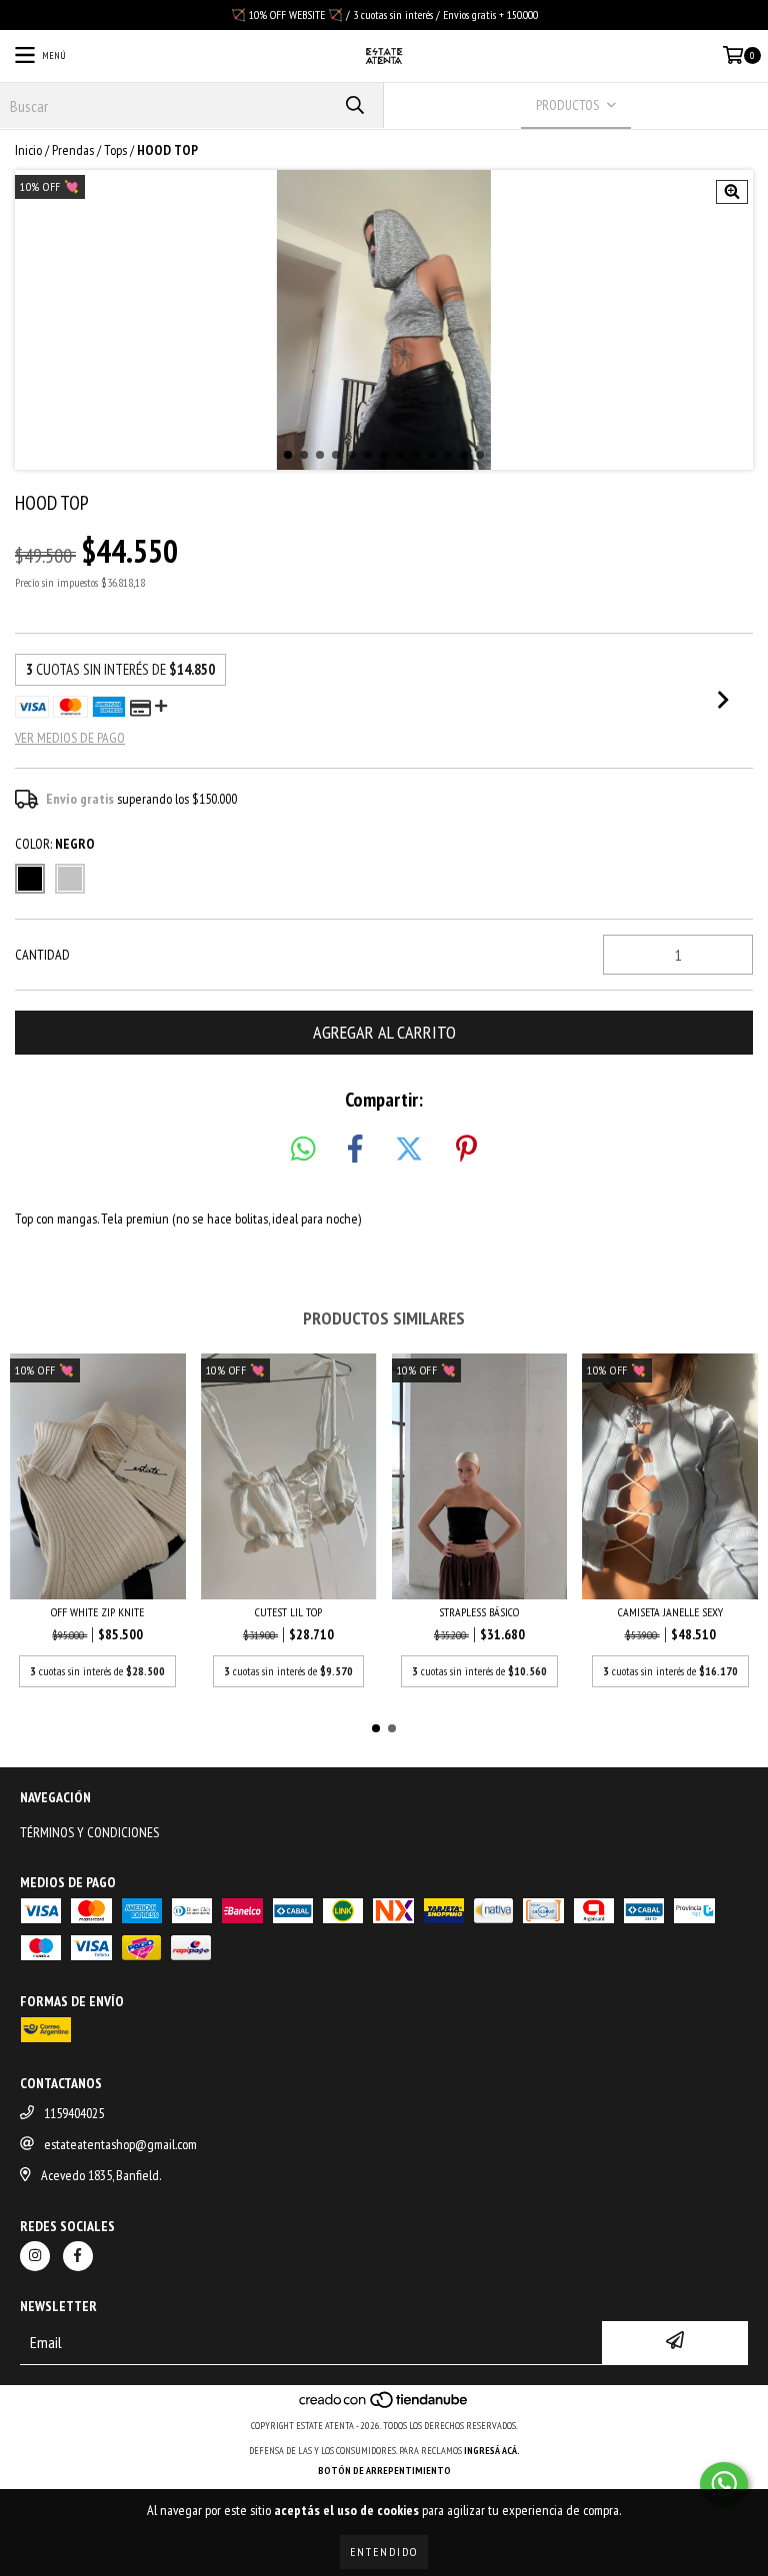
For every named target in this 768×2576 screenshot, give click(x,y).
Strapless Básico (479, 1612)
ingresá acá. (492, 2451)
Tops (115, 150)
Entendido (384, 2552)
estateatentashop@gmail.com (120, 2144)
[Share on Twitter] (409, 1150)
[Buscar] (354, 105)
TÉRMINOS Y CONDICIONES (89, 1832)
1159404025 (74, 2113)
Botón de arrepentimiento (384, 2471)
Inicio (28, 150)
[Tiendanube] (384, 2406)
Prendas (73, 150)
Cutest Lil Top (288, 1612)
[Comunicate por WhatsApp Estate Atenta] (724, 2484)
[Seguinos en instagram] (35, 2256)
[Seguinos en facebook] (78, 2256)
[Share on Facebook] (355, 1150)
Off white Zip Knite (97, 1612)
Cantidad (42, 955)
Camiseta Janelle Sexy (670, 1612)
